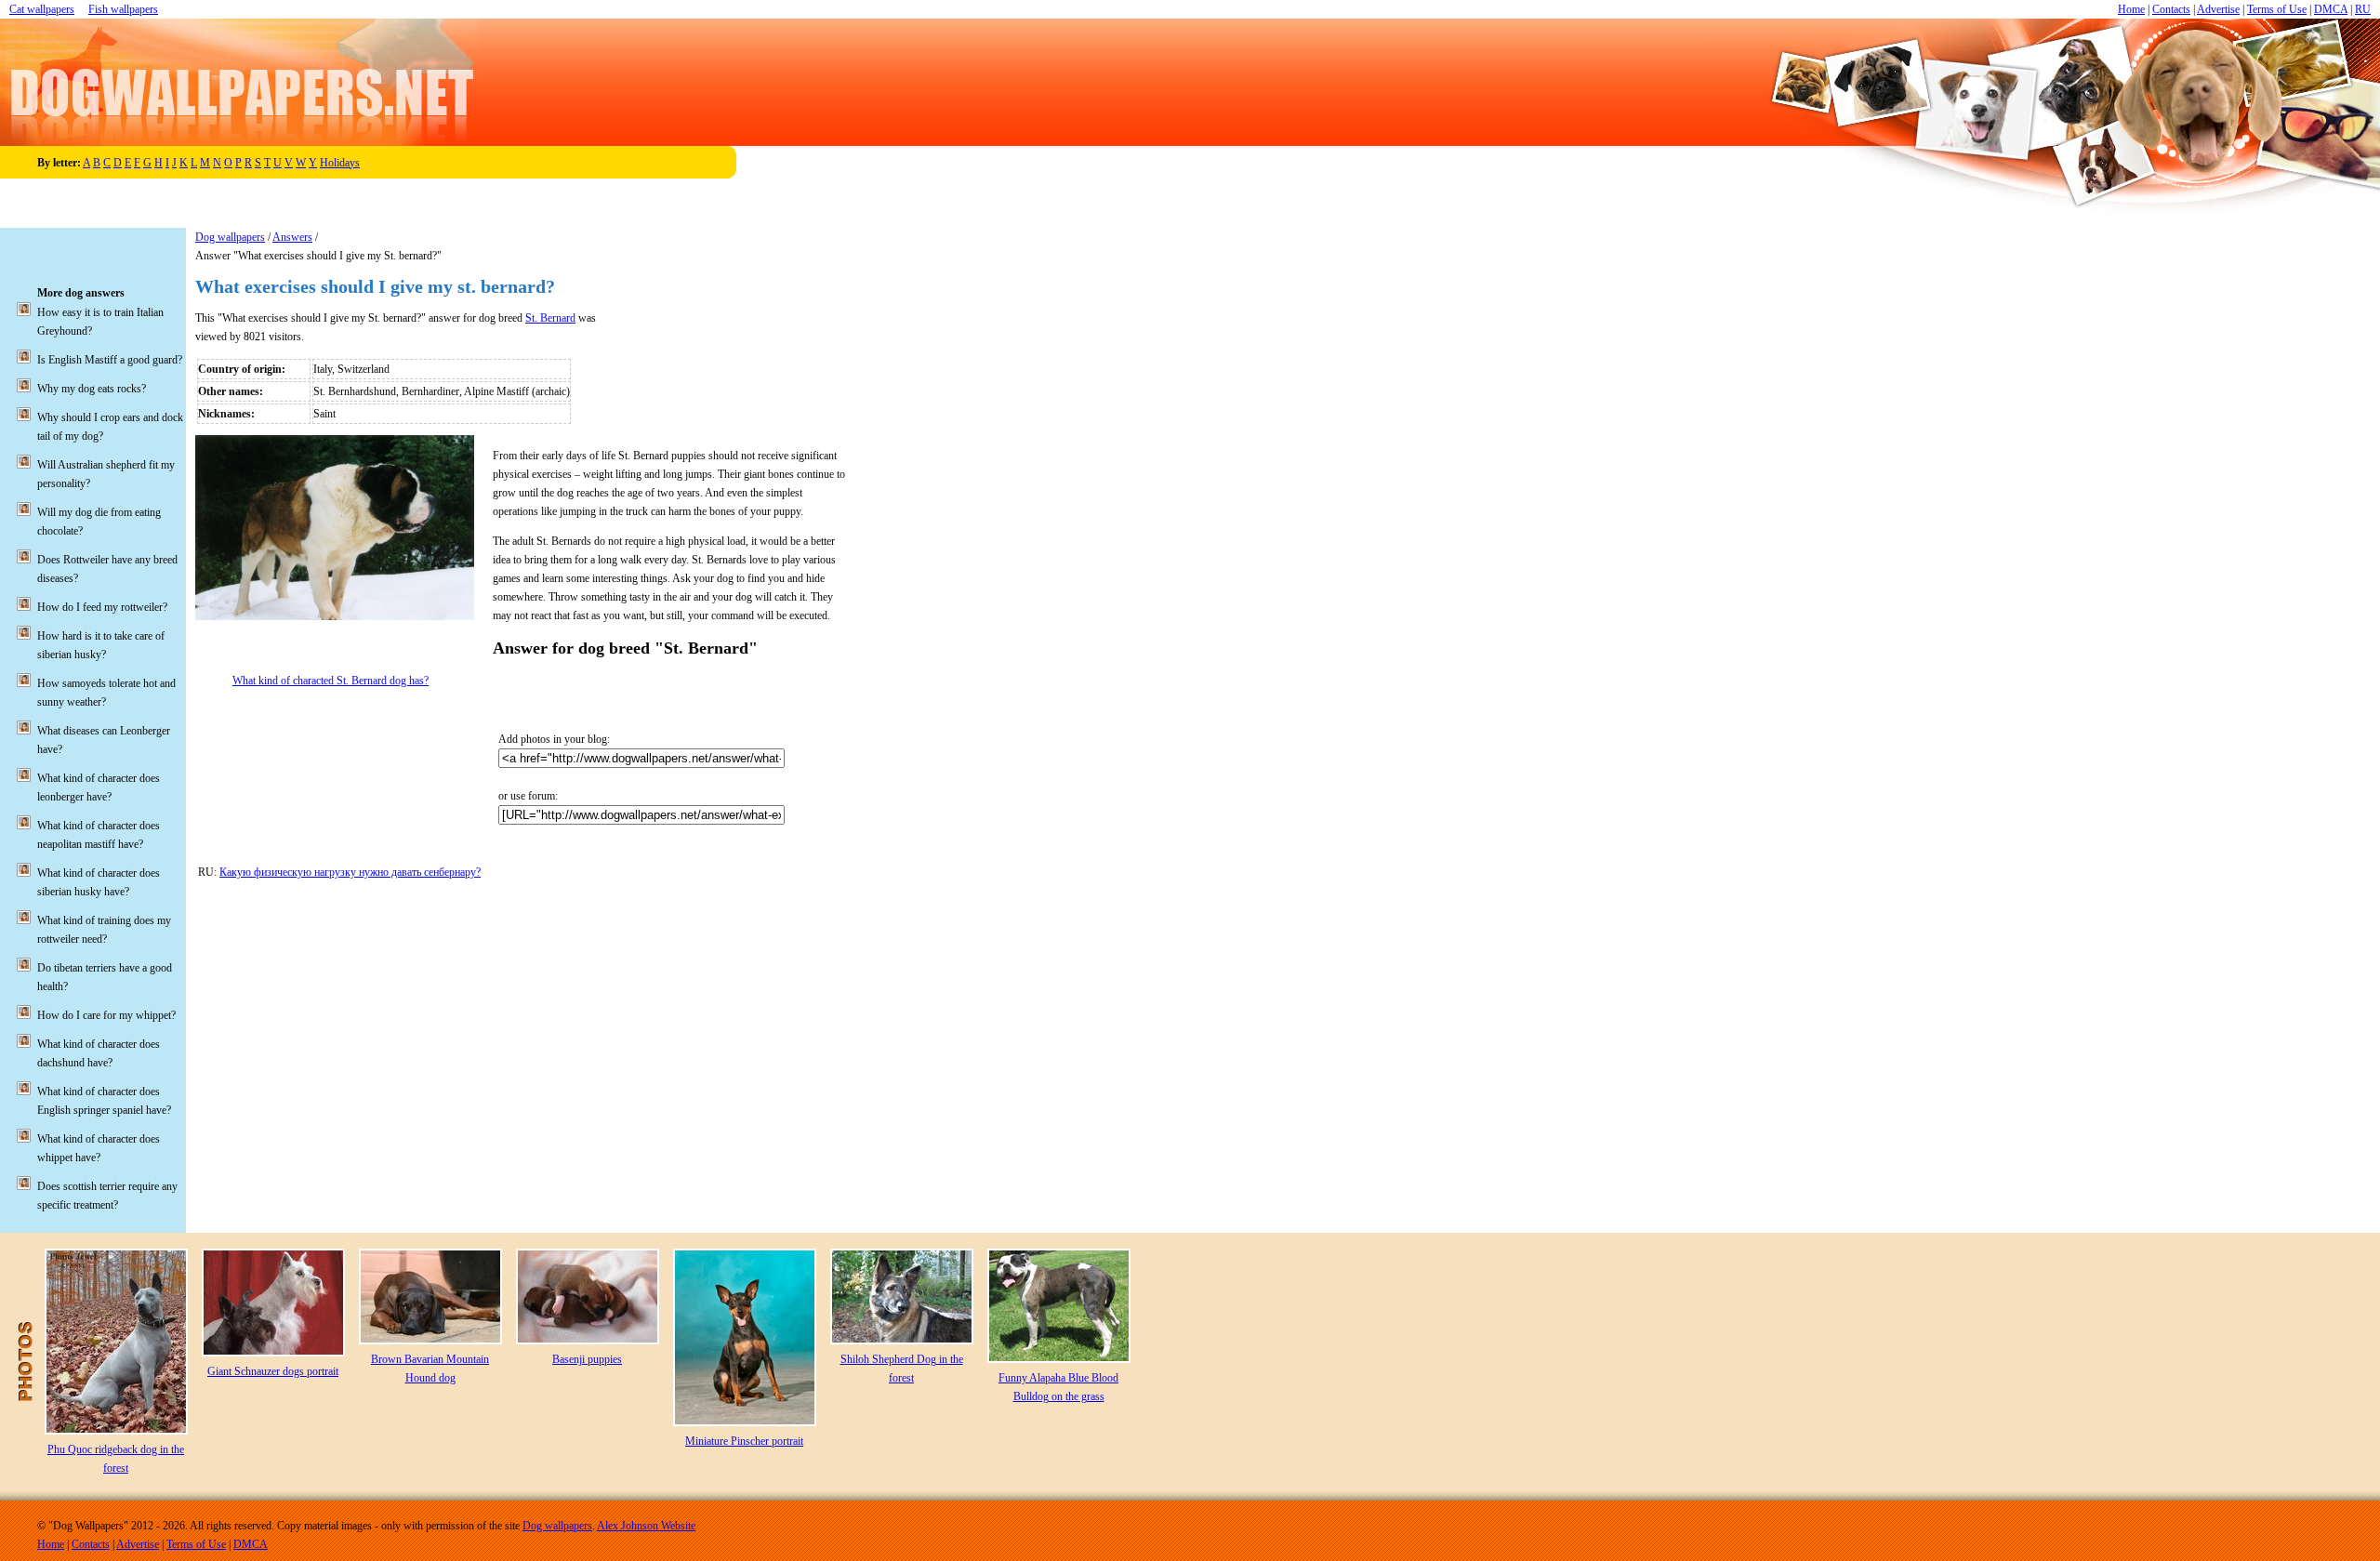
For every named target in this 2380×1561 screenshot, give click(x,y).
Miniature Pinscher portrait (744, 1441)
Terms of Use (2277, 9)
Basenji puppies (587, 1359)
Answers (292, 237)
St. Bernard (550, 318)
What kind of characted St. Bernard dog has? (331, 681)
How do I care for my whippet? (106, 1015)
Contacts (2171, 9)
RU (2363, 9)
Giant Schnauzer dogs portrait (273, 1371)
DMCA (2331, 9)
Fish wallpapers (123, 9)
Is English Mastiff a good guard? (110, 360)
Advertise (2218, 9)
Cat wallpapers (42, 9)
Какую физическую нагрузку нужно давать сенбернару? (350, 872)
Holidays (340, 163)
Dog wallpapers (230, 237)
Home (2131, 9)
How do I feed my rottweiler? (102, 607)
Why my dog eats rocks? (92, 389)
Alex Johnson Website (646, 1526)
